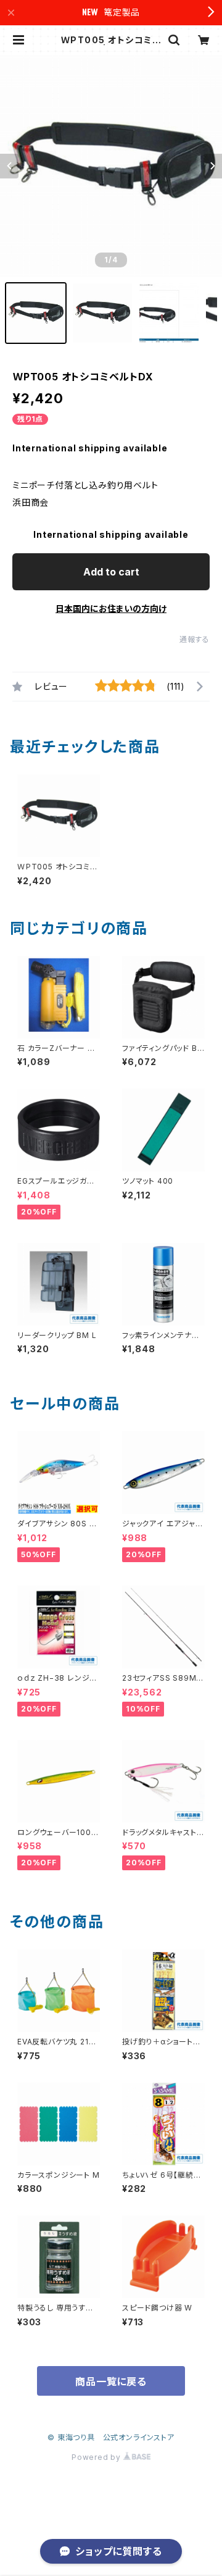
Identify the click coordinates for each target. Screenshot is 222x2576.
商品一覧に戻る (111, 2382)
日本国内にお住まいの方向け (111, 608)
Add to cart (111, 572)
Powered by (97, 2457)
